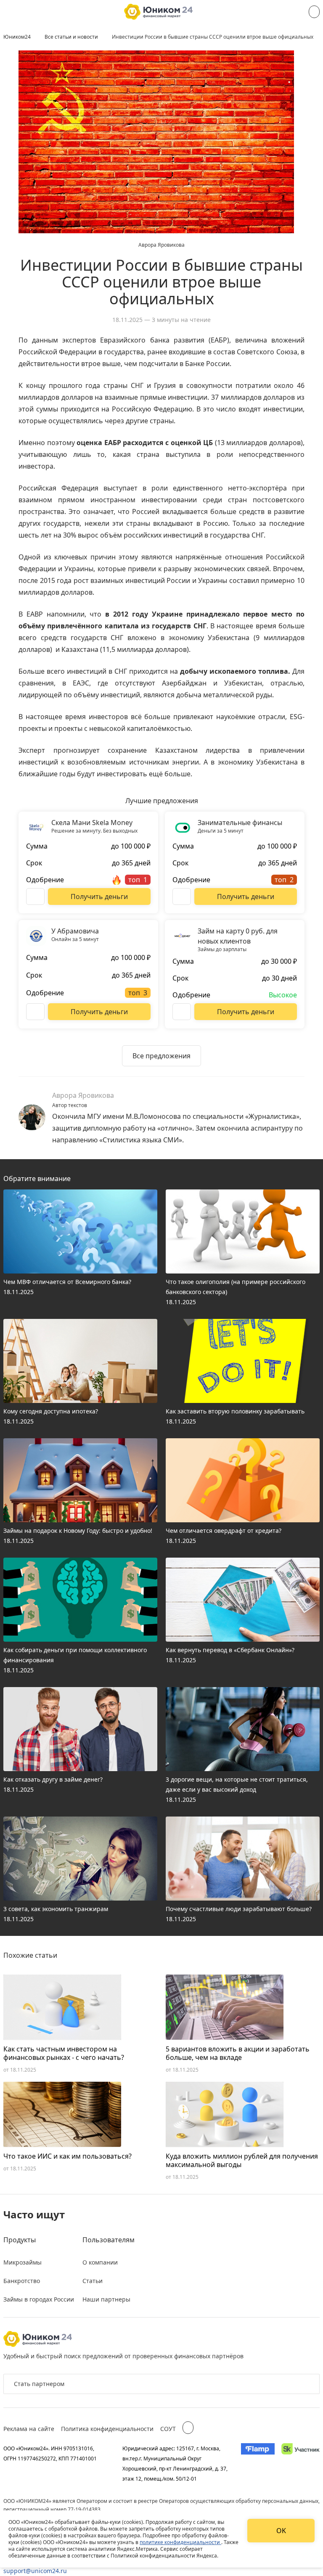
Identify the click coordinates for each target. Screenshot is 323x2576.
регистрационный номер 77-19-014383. (53, 2509)
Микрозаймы (23, 2262)
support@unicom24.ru (35, 2571)
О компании (100, 2262)
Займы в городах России (39, 2299)
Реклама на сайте (29, 2429)
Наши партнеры (106, 2299)
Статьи (93, 2281)
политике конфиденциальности (180, 2542)
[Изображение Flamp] (258, 2463)
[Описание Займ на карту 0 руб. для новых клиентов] (182, 1012)
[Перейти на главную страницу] (158, 12)
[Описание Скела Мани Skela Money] (35, 896)
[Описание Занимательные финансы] (182, 896)
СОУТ (168, 2429)
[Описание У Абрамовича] (35, 1012)
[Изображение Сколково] (300, 2463)
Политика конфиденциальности (107, 2429)
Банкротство (22, 2281)
